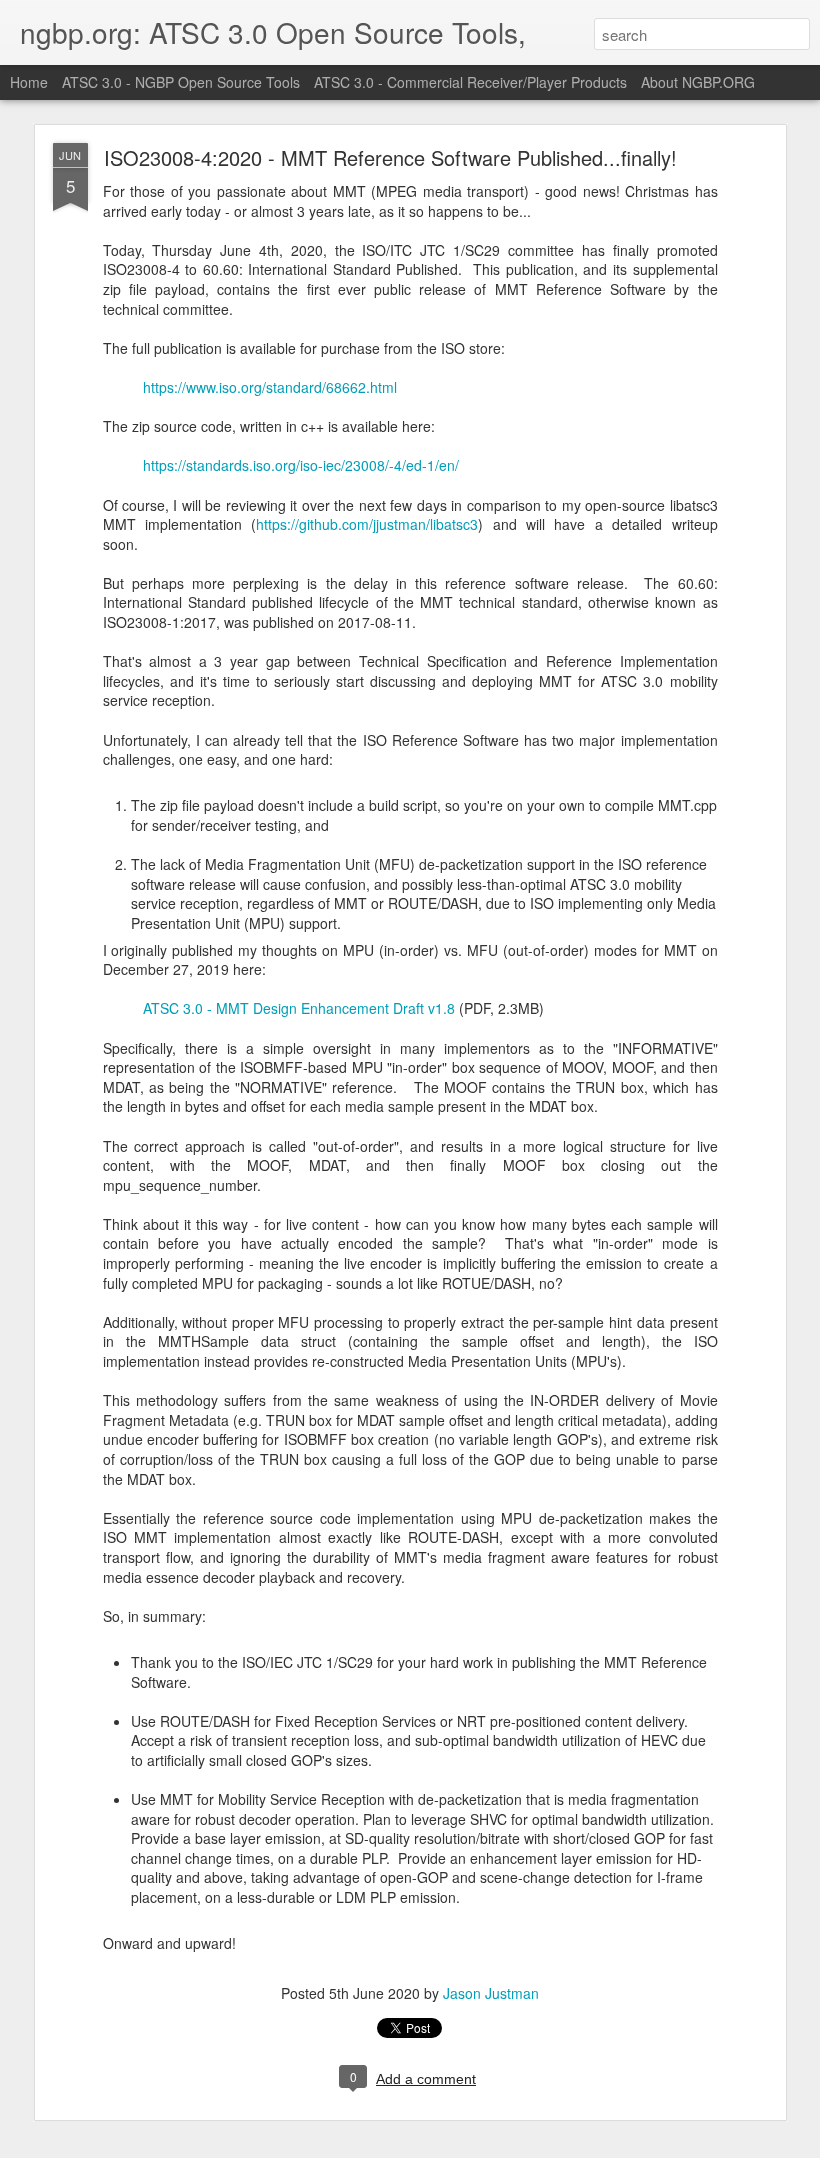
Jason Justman (491, 1993)
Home (29, 82)
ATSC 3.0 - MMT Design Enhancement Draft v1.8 (299, 1008)
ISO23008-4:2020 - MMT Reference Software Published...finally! (390, 157)
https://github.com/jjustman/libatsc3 (367, 524)
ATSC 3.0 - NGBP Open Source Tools (181, 82)
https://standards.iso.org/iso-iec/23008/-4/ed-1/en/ (301, 465)
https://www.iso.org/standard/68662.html (270, 387)
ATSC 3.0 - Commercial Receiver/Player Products (470, 82)
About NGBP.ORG (698, 82)
